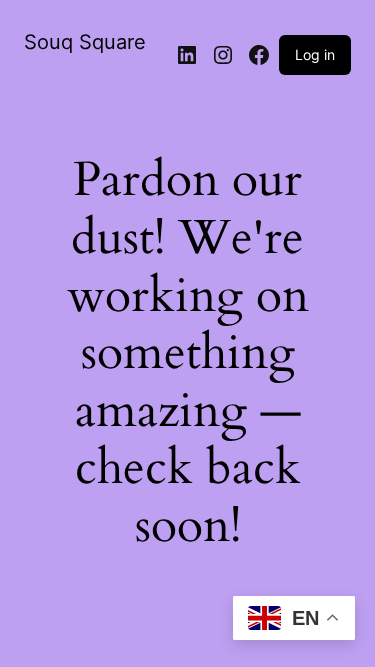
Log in (315, 54)
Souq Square (85, 42)
